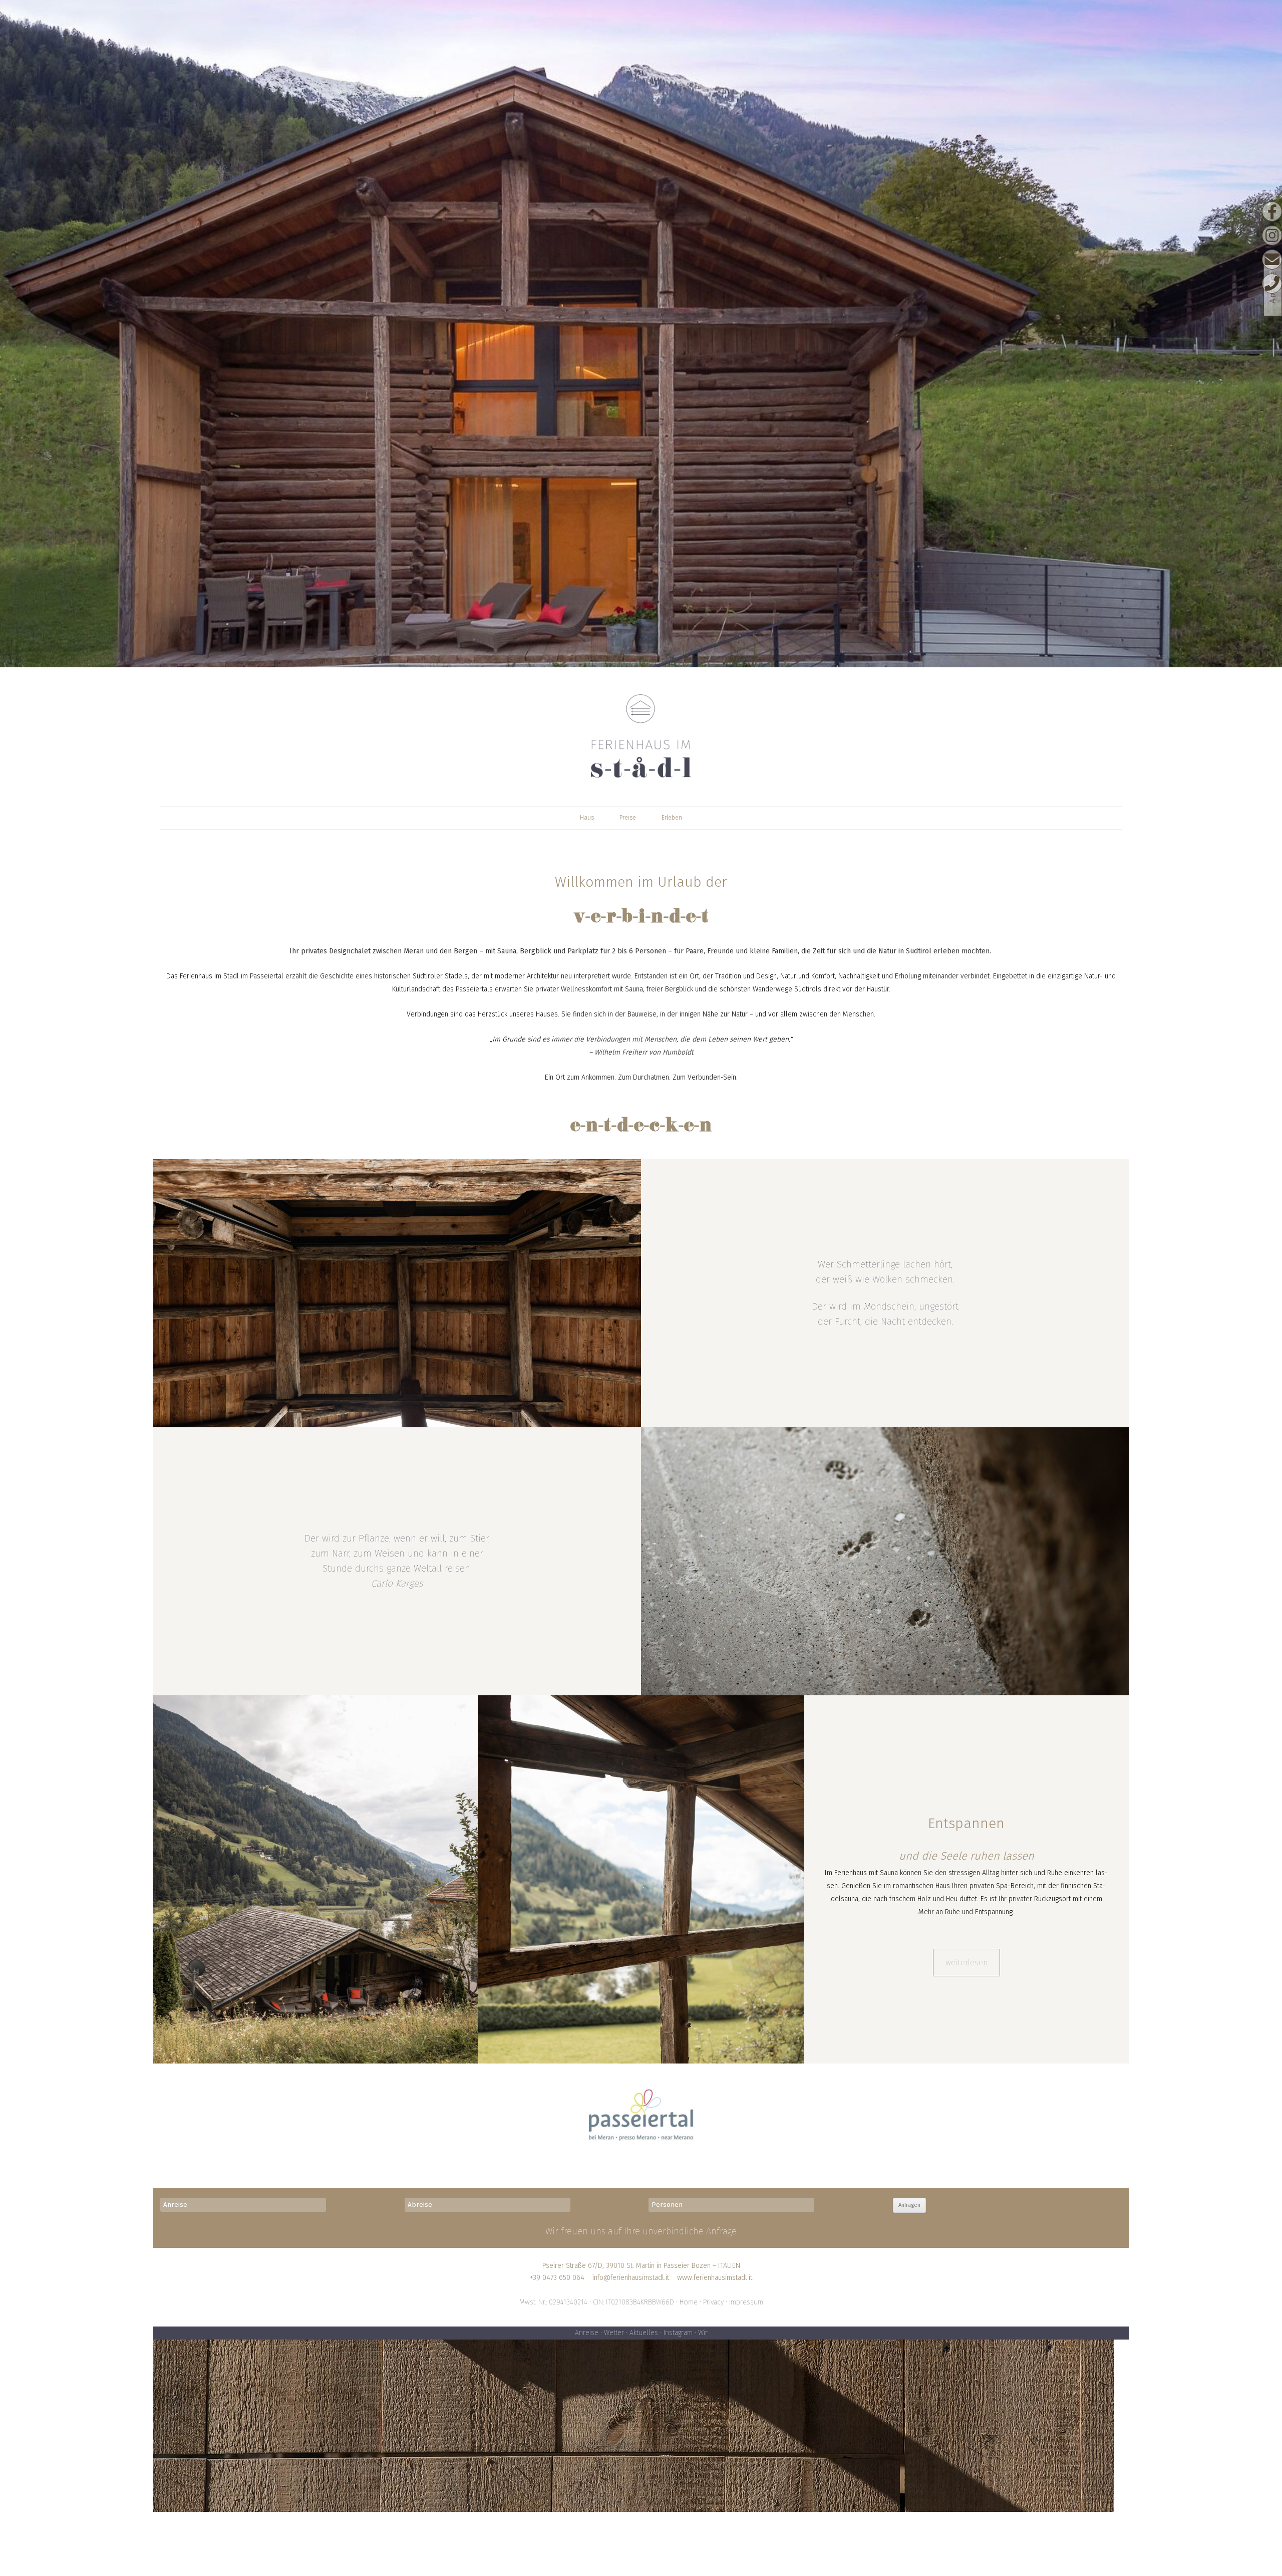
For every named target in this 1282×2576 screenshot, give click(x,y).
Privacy (713, 2302)
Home (689, 2302)
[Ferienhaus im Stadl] (641, 735)
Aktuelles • (647, 2333)
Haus (587, 818)
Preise (628, 818)
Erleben (672, 818)
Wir (703, 2333)
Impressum (746, 2302)
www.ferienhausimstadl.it (715, 2278)
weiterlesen (967, 1963)
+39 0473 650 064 (557, 2278)
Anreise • (589, 2333)
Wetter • (617, 2333)
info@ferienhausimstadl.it (631, 2278)
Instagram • (681, 2333)
